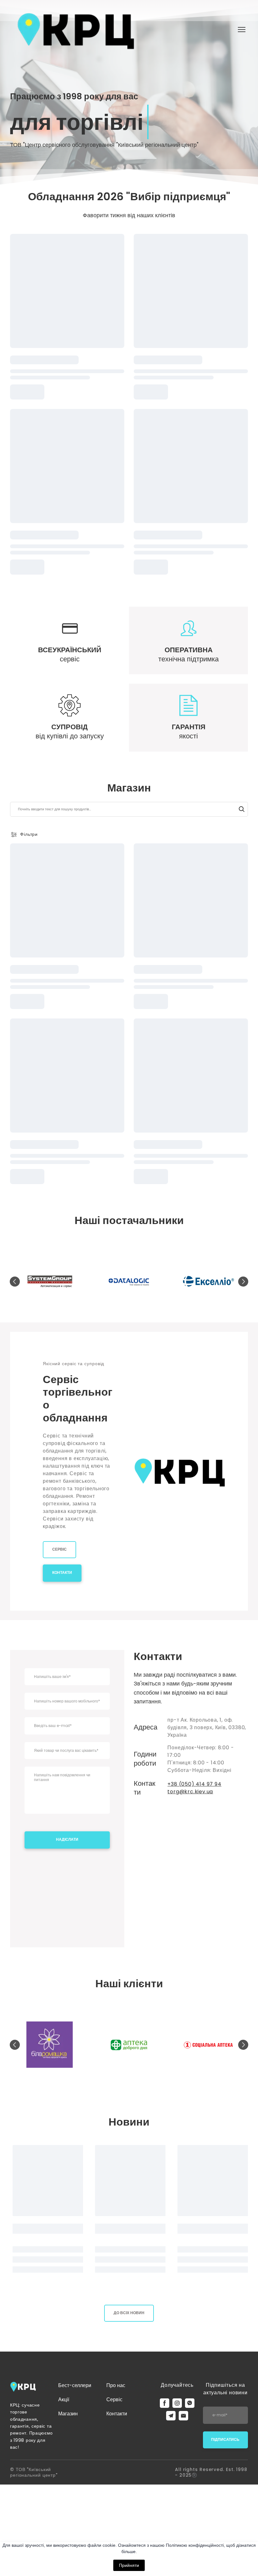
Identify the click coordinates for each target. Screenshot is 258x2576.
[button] (242, 809)
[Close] (224, 1829)
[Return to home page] (76, 30)
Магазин (68, 2414)
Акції (64, 2399)
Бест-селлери (75, 2385)
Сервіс (114, 2399)
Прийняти (129, 2565)
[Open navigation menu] (242, 30)
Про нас (116, 2385)
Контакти (117, 2414)
